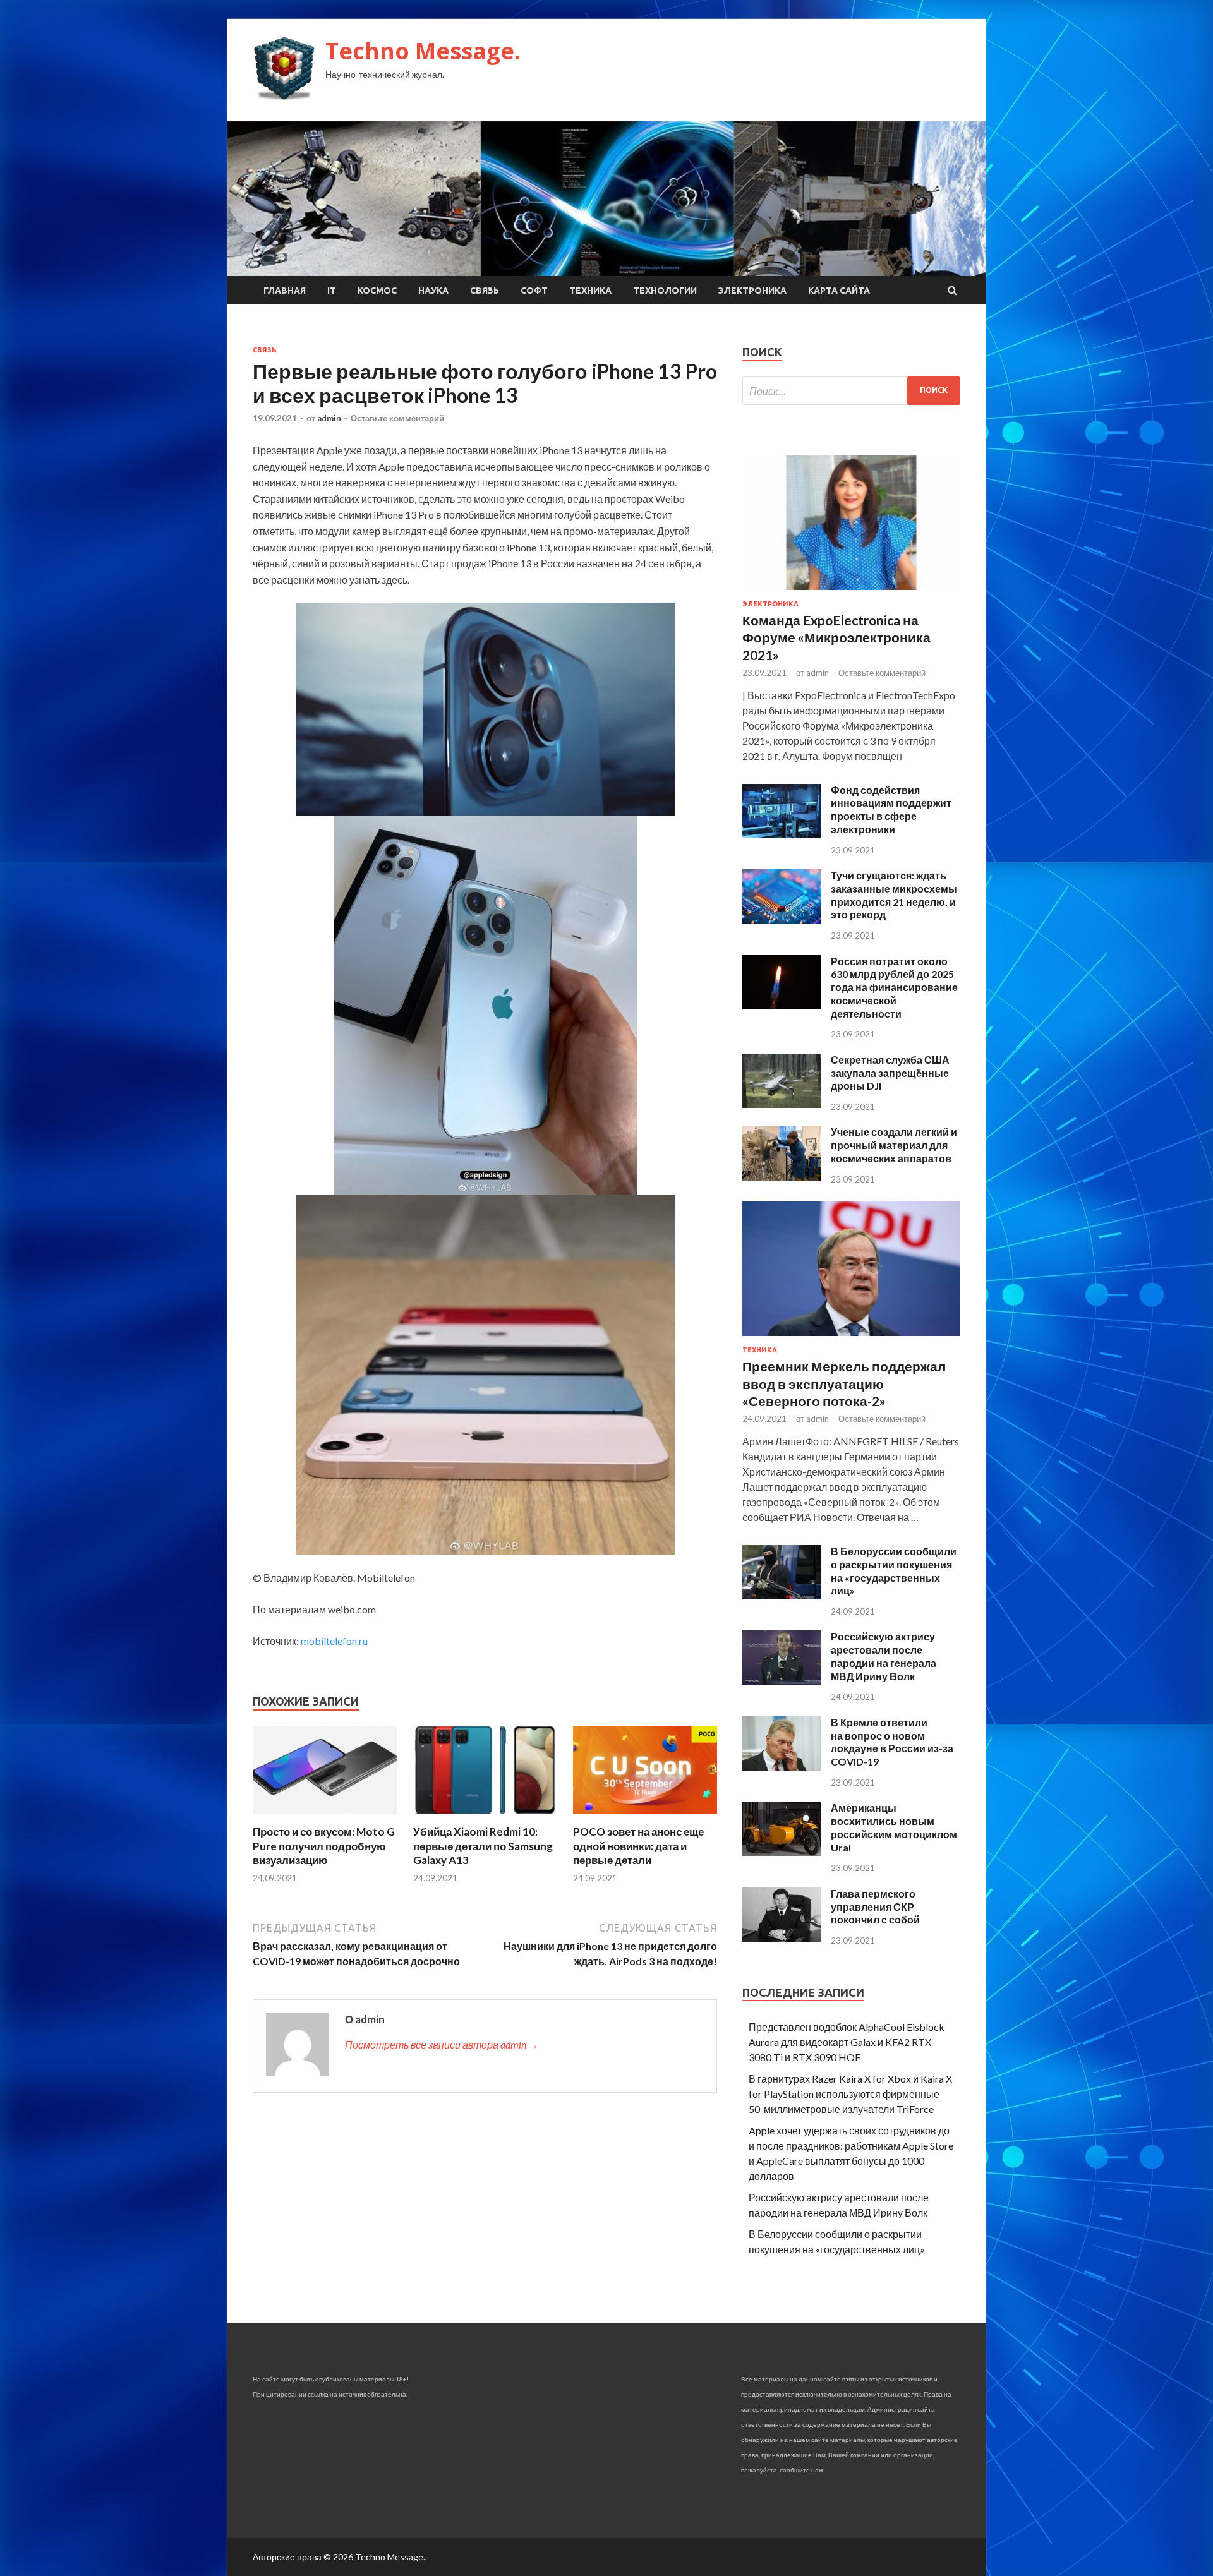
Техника (590, 291)
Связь (485, 291)
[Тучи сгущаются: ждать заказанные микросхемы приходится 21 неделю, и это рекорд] (782, 919)
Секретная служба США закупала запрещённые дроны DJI (890, 1073)
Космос (377, 291)
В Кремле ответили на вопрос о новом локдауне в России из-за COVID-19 (892, 1742)
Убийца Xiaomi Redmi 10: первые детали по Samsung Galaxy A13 (483, 1845)
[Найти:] (851, 391)
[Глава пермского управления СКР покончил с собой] (782, 1938)
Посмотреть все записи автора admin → (442, 2044)
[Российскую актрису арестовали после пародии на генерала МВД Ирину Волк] (782, 1681)
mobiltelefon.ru (334, 1641)
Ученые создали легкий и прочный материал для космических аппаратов (894, 1145)
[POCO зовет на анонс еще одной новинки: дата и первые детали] (645, 1817)
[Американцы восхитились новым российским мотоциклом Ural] (782, 1852)
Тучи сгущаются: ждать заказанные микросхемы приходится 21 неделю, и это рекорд (894, 895)
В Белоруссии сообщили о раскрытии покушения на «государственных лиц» (894, 1571)
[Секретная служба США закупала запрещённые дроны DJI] (782, 1104)
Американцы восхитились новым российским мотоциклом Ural (894, 1827)
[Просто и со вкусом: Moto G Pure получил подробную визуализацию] (325, 1817)
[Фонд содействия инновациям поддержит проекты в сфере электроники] (782, 834)
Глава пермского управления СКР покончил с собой (875, 1907)
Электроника (752, 291)
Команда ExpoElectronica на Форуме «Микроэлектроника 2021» (836, 637)
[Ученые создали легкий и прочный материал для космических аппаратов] (782, 1177)
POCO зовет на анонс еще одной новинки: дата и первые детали (638, 1845)
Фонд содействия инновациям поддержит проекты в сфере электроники (891, 810)
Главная (285, 291)
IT (332, 291)
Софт (534, 291)
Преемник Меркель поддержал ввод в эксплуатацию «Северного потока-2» (844, 1383)
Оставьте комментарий (397, 418)
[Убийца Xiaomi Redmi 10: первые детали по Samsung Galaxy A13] (485, 1817)
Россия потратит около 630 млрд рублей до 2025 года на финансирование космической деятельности (894, 987)
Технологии (665, 291)
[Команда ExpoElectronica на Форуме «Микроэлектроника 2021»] (851, 592)
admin (329, 418)
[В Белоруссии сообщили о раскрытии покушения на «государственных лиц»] (782, 1595)
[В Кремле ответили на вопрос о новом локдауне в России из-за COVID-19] (782, 1766)
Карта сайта (839, 291)
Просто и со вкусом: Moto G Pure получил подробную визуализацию (324, 1845)
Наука (433, 291)
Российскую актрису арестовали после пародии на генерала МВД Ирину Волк (884, 1656)
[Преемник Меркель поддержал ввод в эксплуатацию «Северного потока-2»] (851, 1338)
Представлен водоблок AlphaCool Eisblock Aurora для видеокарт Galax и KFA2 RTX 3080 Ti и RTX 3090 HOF (847, 2042)
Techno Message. (423, 51)
